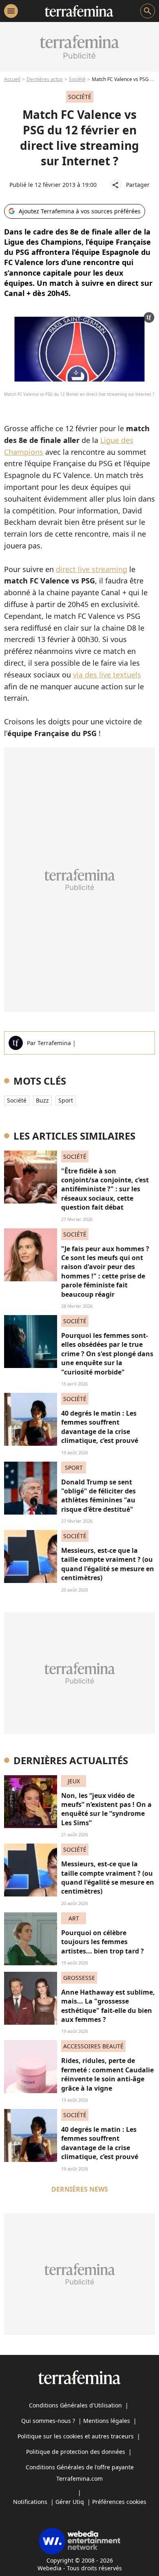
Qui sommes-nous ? (48, 2421)
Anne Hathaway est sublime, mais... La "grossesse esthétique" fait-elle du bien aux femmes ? (108, 2006)
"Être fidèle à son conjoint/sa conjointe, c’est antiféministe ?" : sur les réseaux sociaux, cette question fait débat (105, 1189)
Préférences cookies (119, 2502)
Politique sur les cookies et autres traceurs (76, 2436)
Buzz (42, 1100)
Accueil (12, 79)
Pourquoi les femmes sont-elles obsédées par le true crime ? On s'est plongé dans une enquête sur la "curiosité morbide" (107, 1354)
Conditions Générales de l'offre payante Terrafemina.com (80, 2473)
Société (77, 79)
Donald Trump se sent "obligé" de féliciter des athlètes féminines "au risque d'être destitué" (98, 1496)
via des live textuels (107, 675)
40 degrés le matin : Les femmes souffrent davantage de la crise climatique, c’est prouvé (100, 1427)
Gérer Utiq (70, 2502)
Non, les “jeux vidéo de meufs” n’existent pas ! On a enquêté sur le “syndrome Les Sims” (106, 1809)
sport (66, 1100)
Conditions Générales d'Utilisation (75, 2405)
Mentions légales (107, 2421)
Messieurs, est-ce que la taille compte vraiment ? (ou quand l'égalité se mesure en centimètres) (108, 1564)
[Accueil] (79, 11)
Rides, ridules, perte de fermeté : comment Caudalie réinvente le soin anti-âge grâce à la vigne (107, 2074)
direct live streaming (92, 569)
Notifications (30, 2502)
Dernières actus (45, 79)
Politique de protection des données (76, 2452)
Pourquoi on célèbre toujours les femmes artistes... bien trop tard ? (103, 1942)
